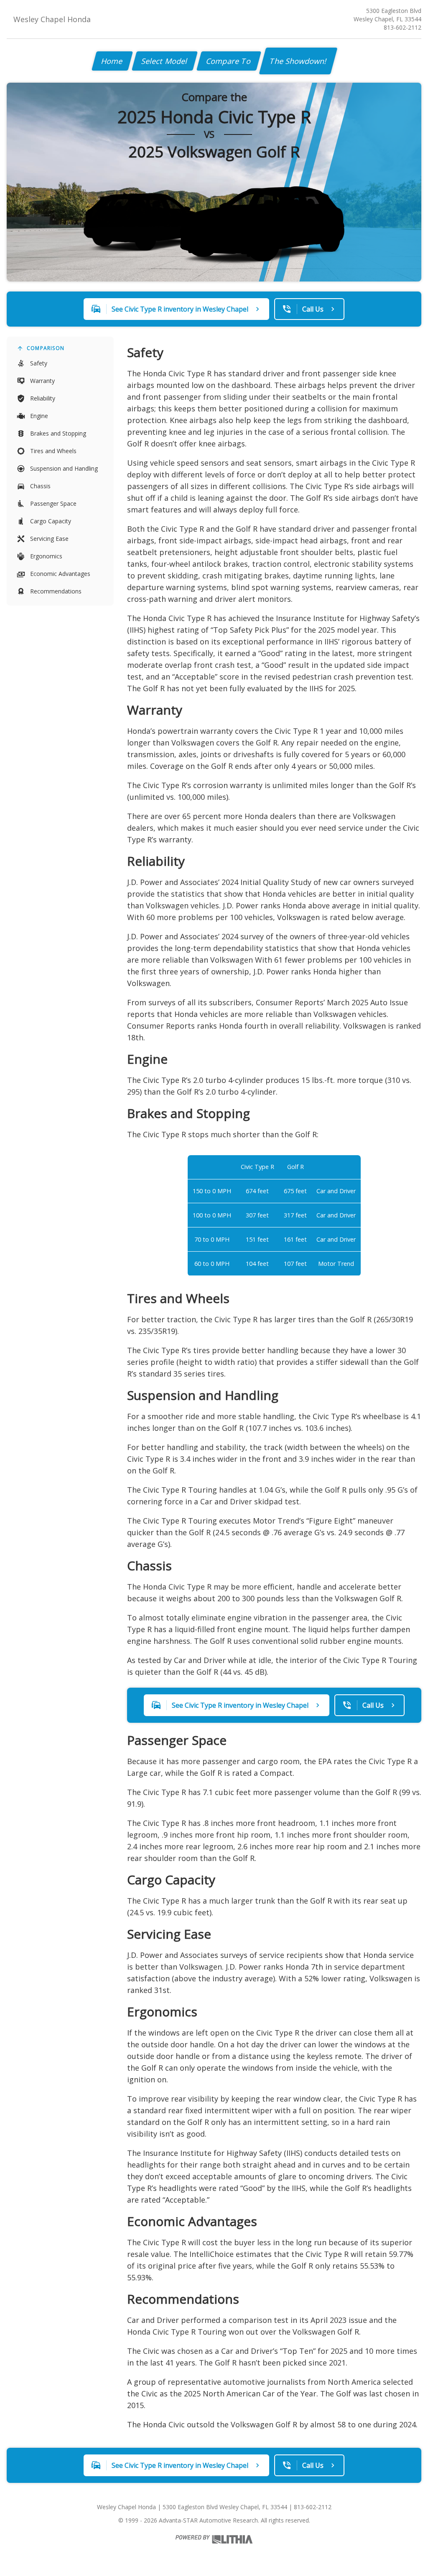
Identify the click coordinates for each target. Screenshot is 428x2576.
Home (112, 61)
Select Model (165, 61)
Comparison (46, 348)
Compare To (229, 61)
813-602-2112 (403, 27)
